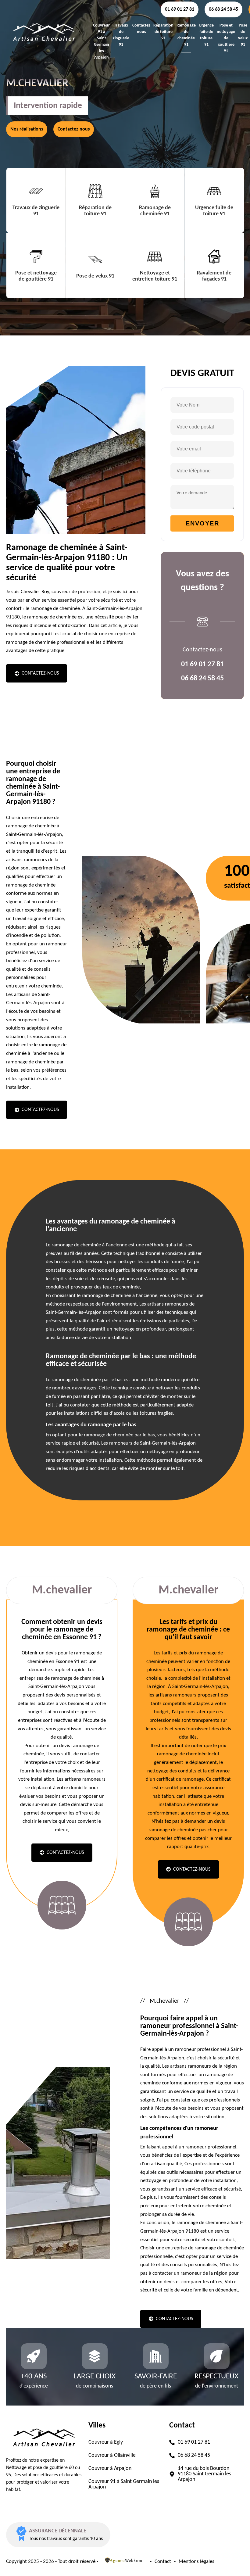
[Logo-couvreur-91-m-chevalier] (44, 48)
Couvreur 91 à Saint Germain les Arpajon (101, 41)
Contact (163, 2562)
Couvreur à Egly (106, 2442)
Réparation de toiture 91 (163, 32)
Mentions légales (196, 2562)
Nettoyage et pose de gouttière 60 (40, 2468)
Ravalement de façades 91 (214, 276)
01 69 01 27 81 (180, 9)
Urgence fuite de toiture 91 (206, 35)
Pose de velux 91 (243, 35)
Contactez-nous (74, 129)
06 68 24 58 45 (223, 9)
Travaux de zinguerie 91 (121, 35)
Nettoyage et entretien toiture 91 (155, 276)
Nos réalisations (27, 129)
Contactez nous (141, 29)
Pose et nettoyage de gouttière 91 (226, 38)
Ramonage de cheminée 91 (186, 35)
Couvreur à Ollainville (112, 2456)
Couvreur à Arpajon (110, 2469)
